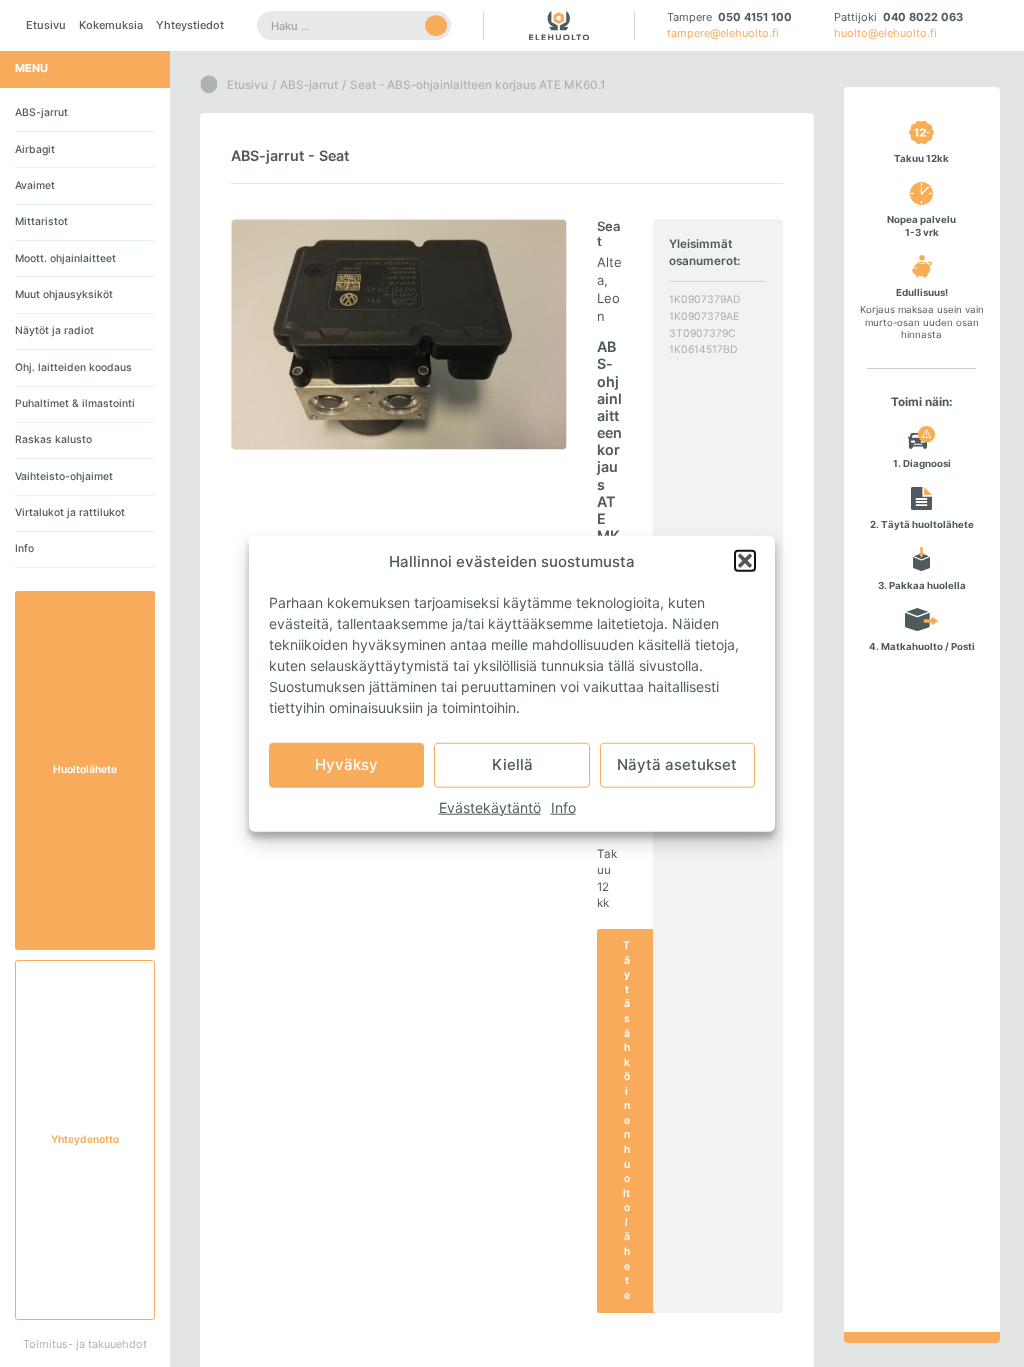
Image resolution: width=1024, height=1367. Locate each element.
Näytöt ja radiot (54, 330)
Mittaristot (41, 221)
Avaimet (35, 185)
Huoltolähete (85, 769)
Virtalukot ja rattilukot (70, 512)
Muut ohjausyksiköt (64, 294)
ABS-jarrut (41, 112)
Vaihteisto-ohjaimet (64, 476)
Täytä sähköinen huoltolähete (626, 1120)
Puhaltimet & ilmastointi (75, 403)
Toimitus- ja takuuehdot (85, 1344)
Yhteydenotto (85, 1139)
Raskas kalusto (53, 439)
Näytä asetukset (677, 764)
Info (563, 806)
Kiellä (512, 764)
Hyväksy (346, 764)
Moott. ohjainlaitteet (65, 258)
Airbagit (35, 149)
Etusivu (46, 25)
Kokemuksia (111, 25)
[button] (745, 561)
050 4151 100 (755, 17)
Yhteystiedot (190, 25)
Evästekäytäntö (490, 806)
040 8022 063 (923, 17)
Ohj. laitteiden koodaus (73, 367)
